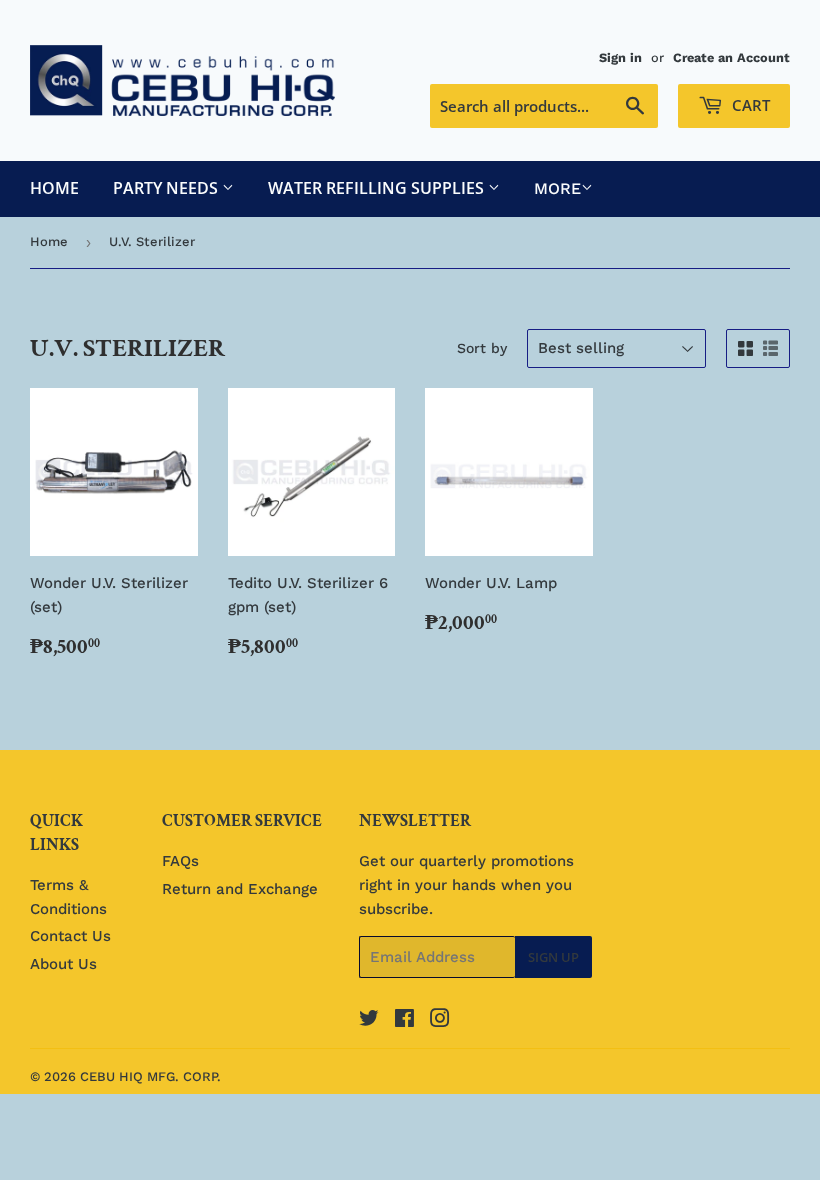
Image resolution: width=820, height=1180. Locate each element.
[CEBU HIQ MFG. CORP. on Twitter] (369, 1021)
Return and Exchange (240, 889)
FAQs (180, 861)
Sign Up (553, 957)
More (557, 188)
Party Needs (167, 188)
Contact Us (70, 936)
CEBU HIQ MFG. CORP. (150, 1076)
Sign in (620, 57)
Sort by (482, 348)
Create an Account (731, 57)
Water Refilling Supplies (378, 188)
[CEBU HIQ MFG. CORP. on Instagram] (440, 1021)
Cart (749, 105)
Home (54, 188)
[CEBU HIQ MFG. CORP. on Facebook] (404, 1021)
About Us (63, 964)
